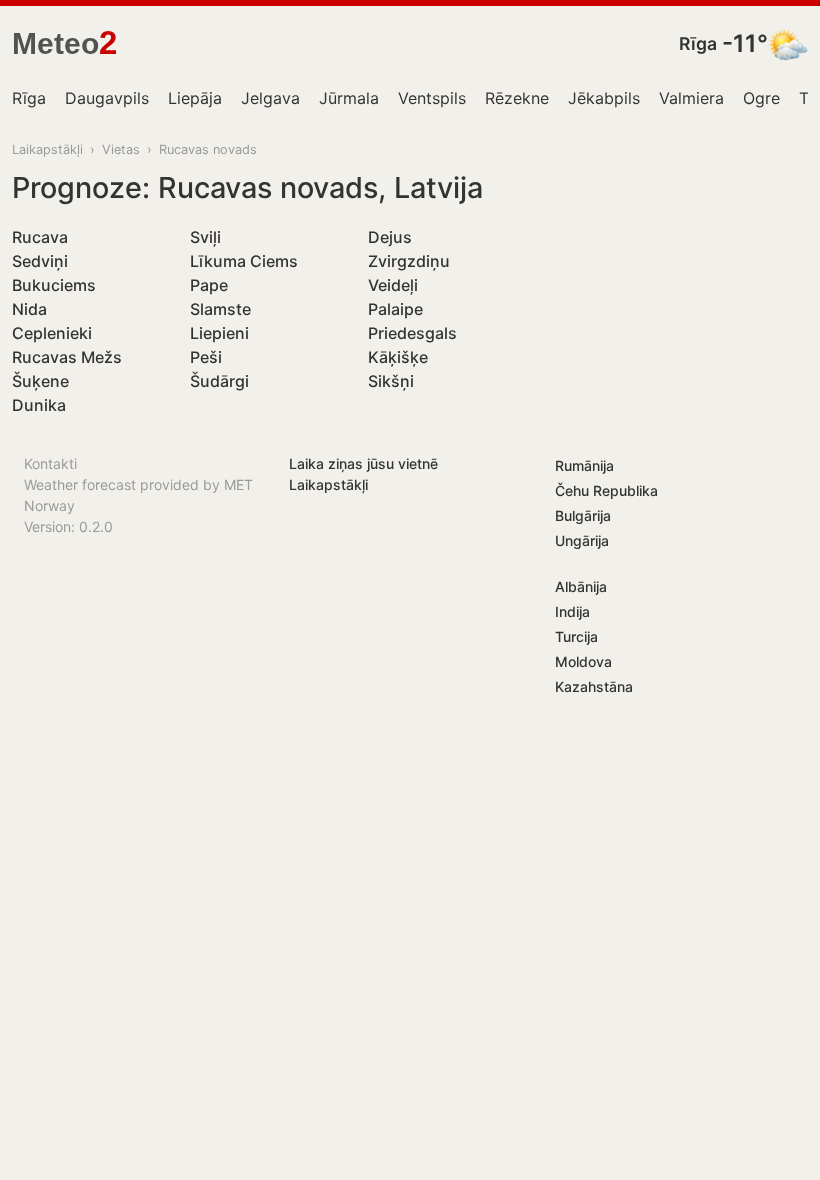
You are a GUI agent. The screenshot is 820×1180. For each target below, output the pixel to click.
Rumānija (584, 465)
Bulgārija (583, 515)
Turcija (576, 636)
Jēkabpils (604, 98)
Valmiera (691, 98)
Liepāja (195, 98)
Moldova (583, 661)
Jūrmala (349, 98)
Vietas (121, 149)
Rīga (698, 43)
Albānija (581, 586)
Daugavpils (107, 98)
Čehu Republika (606, 490)
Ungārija (582, 540)
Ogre (761, 98)
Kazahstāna (594, 686)
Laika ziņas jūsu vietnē (363, 463)
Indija (572, 611)
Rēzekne (517, 98)
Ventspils (432, 98)
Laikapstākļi (47, 149)
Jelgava (270, 98)
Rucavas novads (208, 149)
